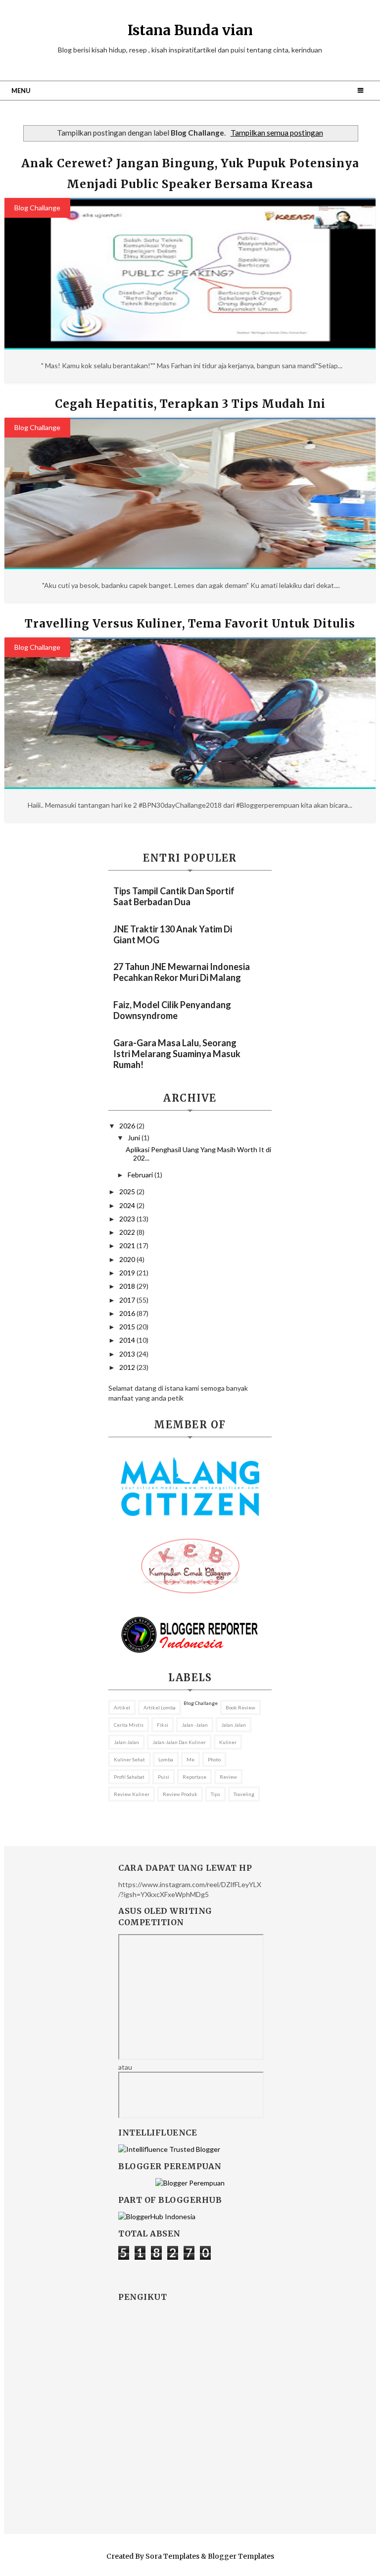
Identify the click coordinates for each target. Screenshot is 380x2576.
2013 (128, 1354)
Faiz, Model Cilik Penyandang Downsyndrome (172, 1010)
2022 (128, 1232)
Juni (135, 1138)
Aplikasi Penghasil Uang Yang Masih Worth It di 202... (198, 1154)
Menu (21, 91)
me (190, 1759)
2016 (128, 1313)
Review (228, 1777)
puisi (164, 1777)
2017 (128, 1300)
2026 (128, 1126)
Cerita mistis (129, 1725)
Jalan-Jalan (126, 1742)
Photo (214, 1759)
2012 (128, 1367)
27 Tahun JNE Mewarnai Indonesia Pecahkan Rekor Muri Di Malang (182, 972)
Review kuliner (132, 1794)
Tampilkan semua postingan (277, 133)
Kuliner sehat (129, 1759)
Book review (240, 1707)
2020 (128, 1259)
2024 (128, 1205)
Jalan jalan (234, 1725)
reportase (194, 1777)
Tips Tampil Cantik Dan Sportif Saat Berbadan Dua (174, 896)
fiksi (163, 1725)
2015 (128, 1327)
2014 (128, 1340)
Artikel (122, 1707)
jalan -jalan (195, 1725)
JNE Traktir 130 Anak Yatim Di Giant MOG (173, 934)
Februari (141, 1175)
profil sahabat (129, 1777)
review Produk (180, 1794)
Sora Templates (172, 2556)
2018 (128, 1286)
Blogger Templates (241, 2556)
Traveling (244, 1794)
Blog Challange (37, 208)
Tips (215, 1794)
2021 (128, 1245)
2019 (128, 1273)
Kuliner (228, 1742)
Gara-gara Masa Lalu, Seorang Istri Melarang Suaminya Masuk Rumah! (177, 1054)
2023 (128, 1219)
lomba (166, 1759)
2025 (128, 1191)
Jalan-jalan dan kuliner (179, 1742)
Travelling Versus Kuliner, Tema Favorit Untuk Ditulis (190, 624)
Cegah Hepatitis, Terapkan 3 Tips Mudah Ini (190, 404)
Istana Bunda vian (190, 30)
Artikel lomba (160, 1707)
